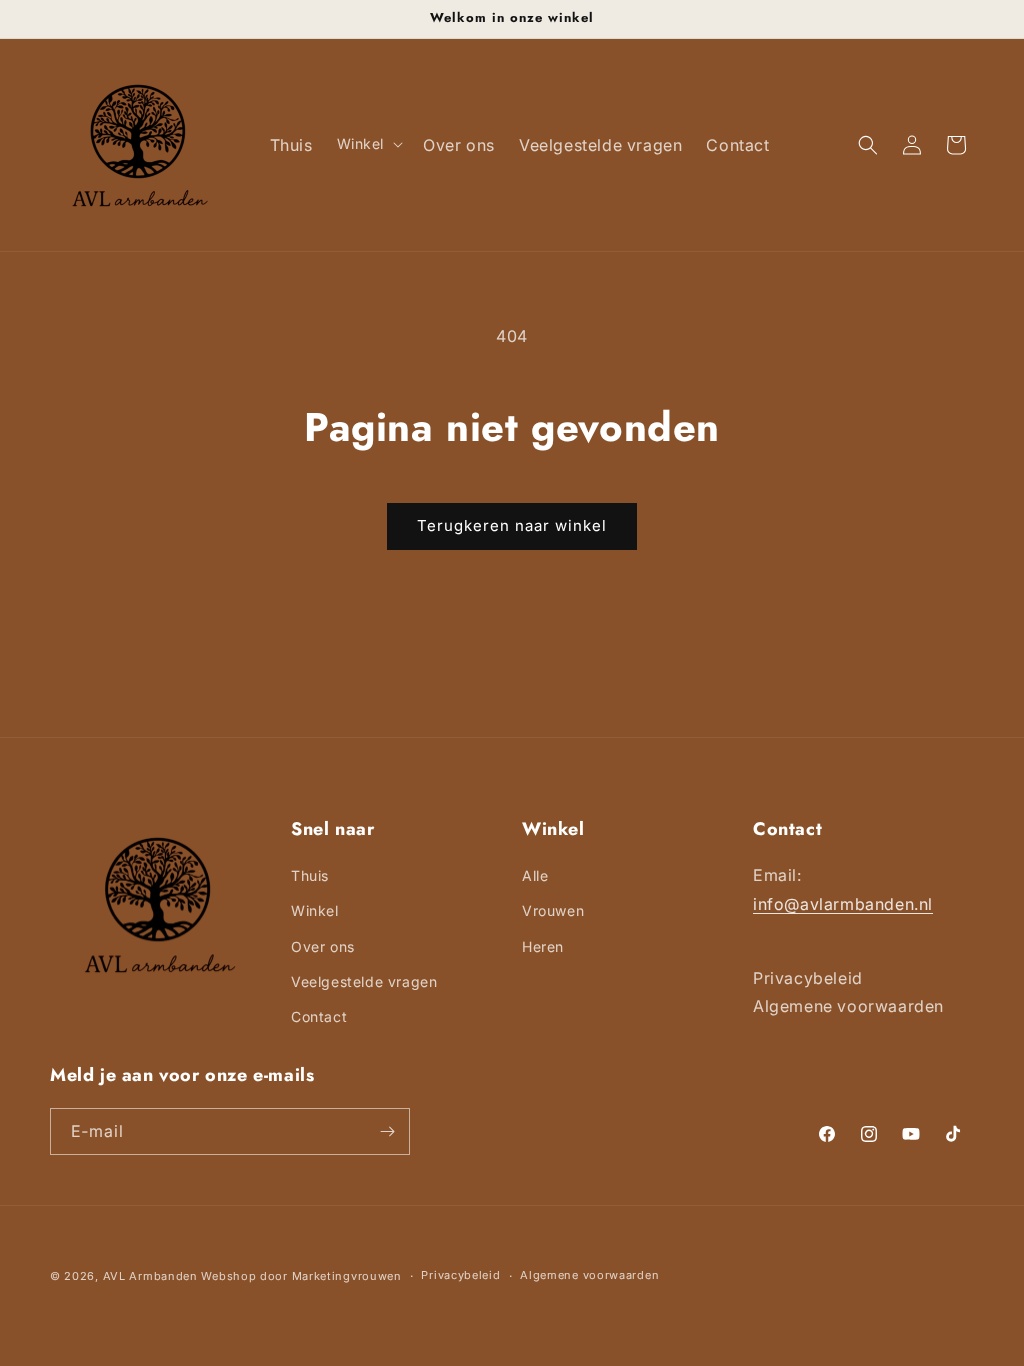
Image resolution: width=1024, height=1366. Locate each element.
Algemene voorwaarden (589, 1275)
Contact (319, 1016)
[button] (368, 144)
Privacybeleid (460, 1275)
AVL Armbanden (150, 1276)
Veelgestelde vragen (364, 981)
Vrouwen (553, 910)
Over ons (323, 946)
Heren (543, 946)
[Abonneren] (387, 1131)
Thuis (310, 875)
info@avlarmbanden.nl (843, 904)
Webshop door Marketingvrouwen (301, 1276)
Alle (535, 875)
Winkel (315, 910)
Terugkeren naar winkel (512, 525)
